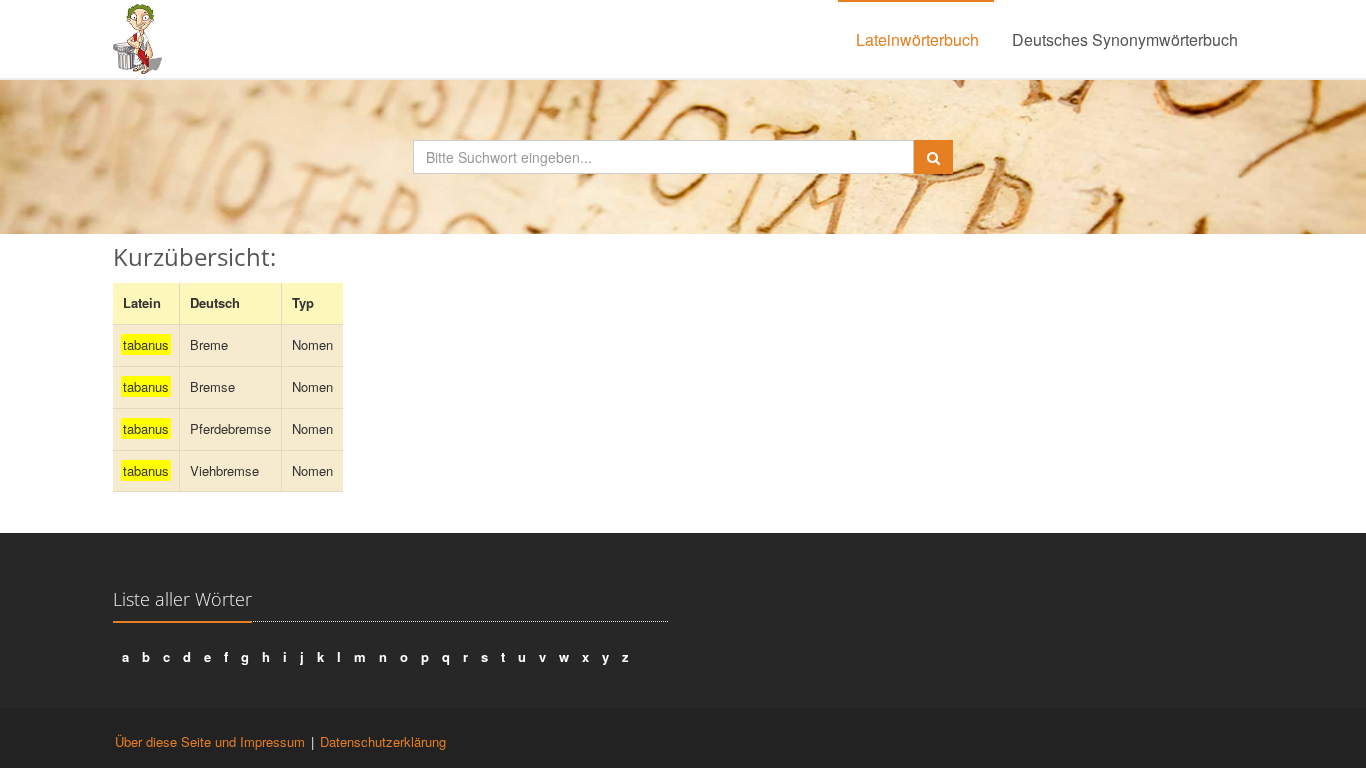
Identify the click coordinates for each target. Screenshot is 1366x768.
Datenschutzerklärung (383, 741)
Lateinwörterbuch (917, 39)
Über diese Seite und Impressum (210, 741)
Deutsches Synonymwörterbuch (1125, 39)
